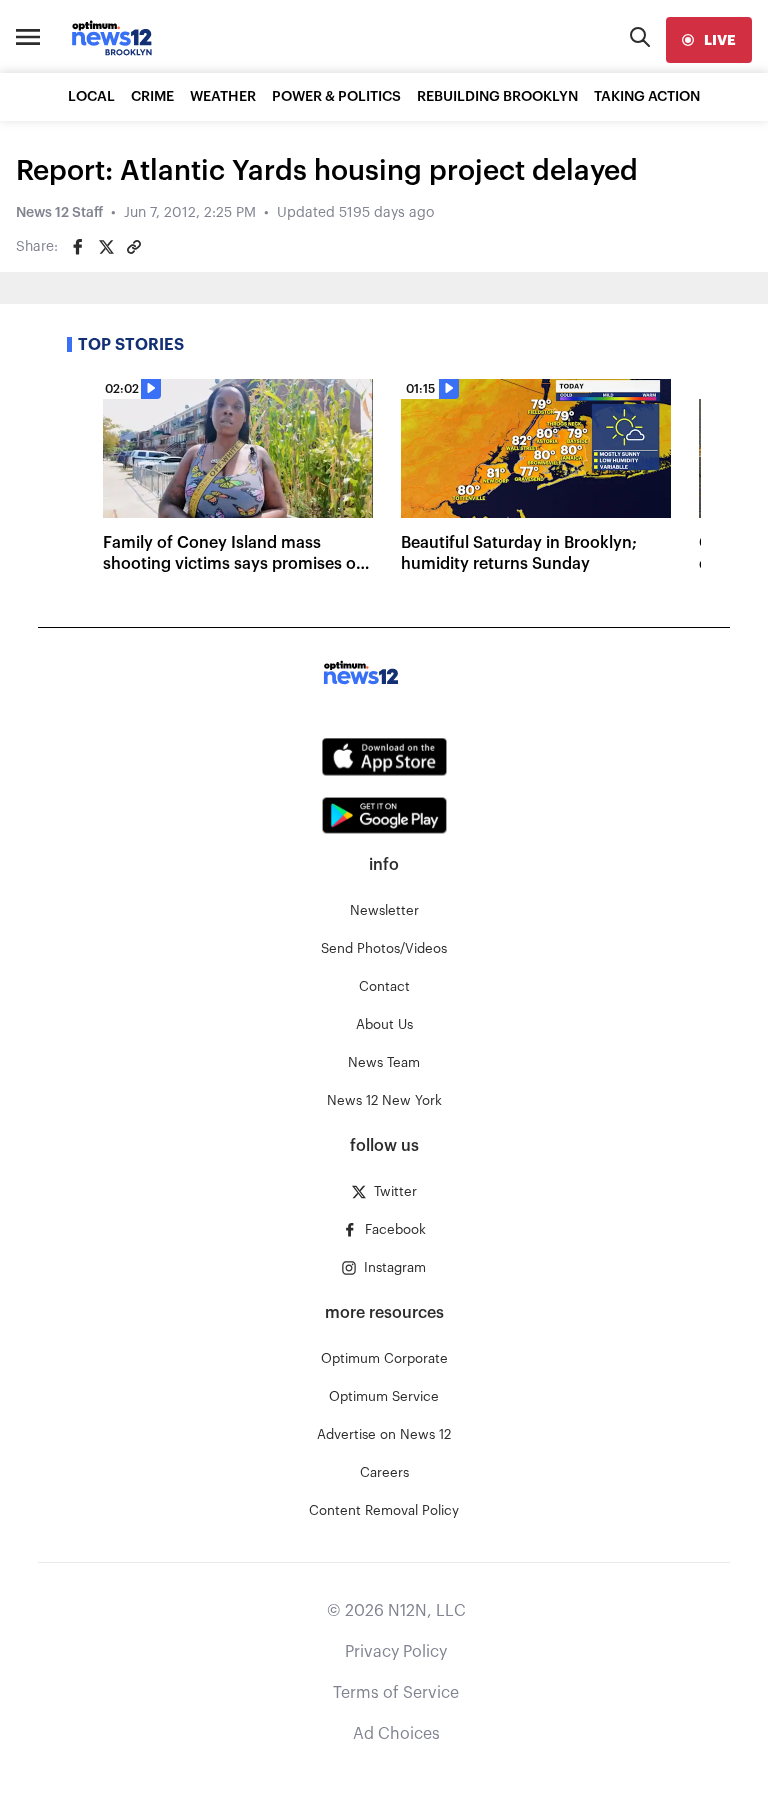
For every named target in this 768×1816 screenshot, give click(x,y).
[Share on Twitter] (106, 247)
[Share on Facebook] (78, 247)
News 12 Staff (59, 213)
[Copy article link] (134, 247)
